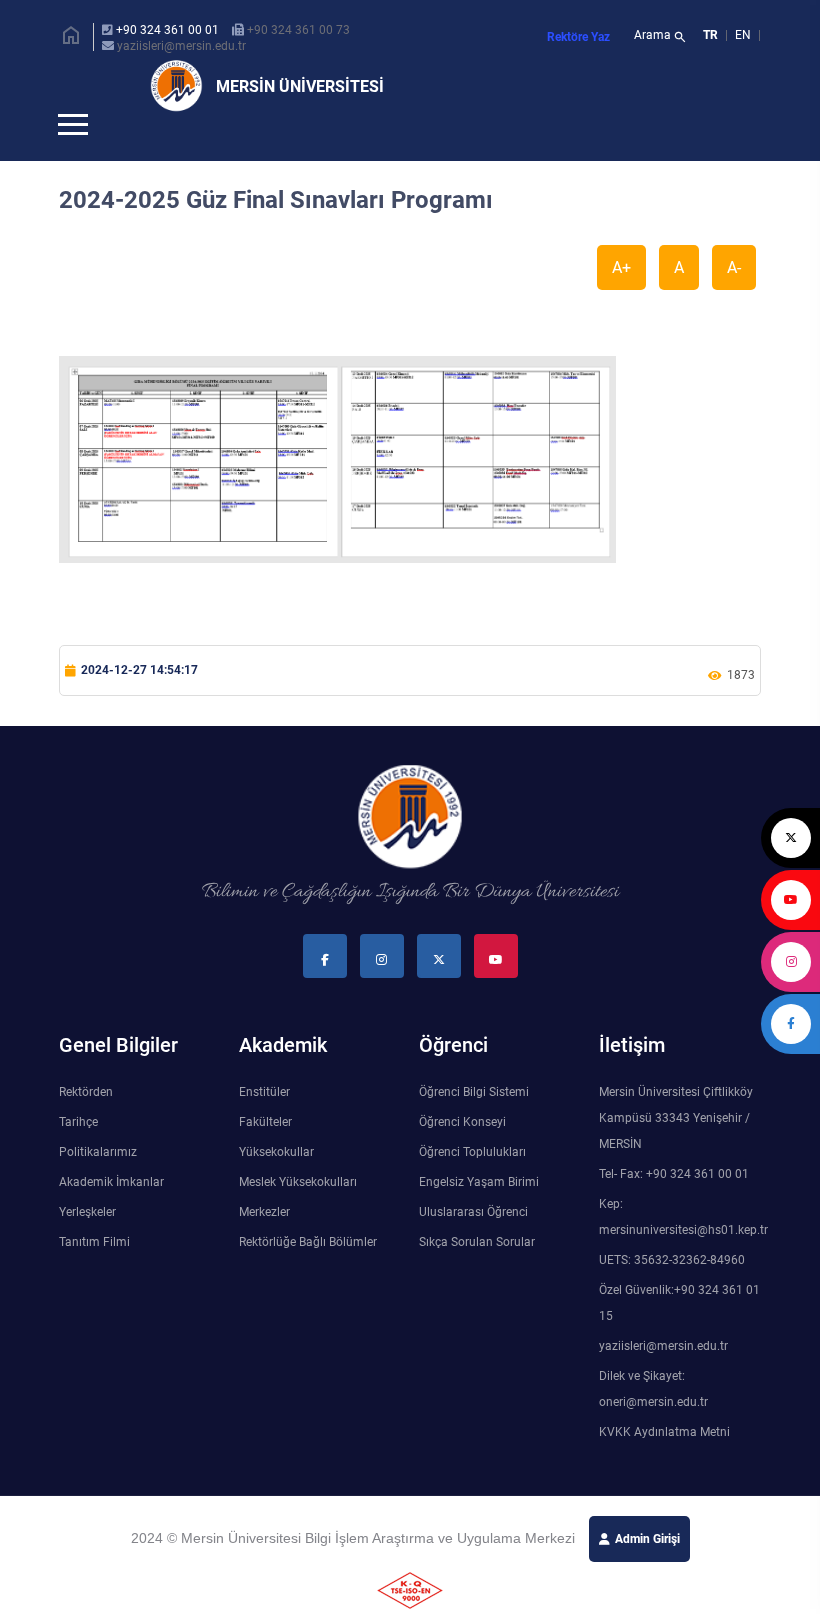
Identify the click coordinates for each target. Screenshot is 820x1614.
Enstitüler (264, 1125)
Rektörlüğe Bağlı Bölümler (308, 1275)
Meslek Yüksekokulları (298, 1215)
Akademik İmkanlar (111, 1215)
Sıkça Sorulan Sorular (477, 1275)
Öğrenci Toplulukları (472, 1185)
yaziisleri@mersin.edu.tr (181, 46)
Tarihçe (78, 1155)
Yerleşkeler (87, 1245)
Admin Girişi (647, 1572)
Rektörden (86, 1125)
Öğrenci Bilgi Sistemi (474, 1125)
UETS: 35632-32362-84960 (672, 1293)
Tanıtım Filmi (94, 1275)
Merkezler (264, 1245)
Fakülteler (265, 1155)
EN (744, 35)
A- (734, 300)
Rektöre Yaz (578, 37)
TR (710, 35)
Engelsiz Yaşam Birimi (479, 1215)
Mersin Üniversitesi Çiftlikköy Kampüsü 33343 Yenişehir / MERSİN (676, 1151)
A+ (621, 300)
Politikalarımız (98, 1185)
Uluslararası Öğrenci (473, 1245)
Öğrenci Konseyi (462, 1155)
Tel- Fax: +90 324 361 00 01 (674, 1207)
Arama (660, 37)
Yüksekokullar (276, 1185)
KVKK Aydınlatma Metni (664, 1465)
